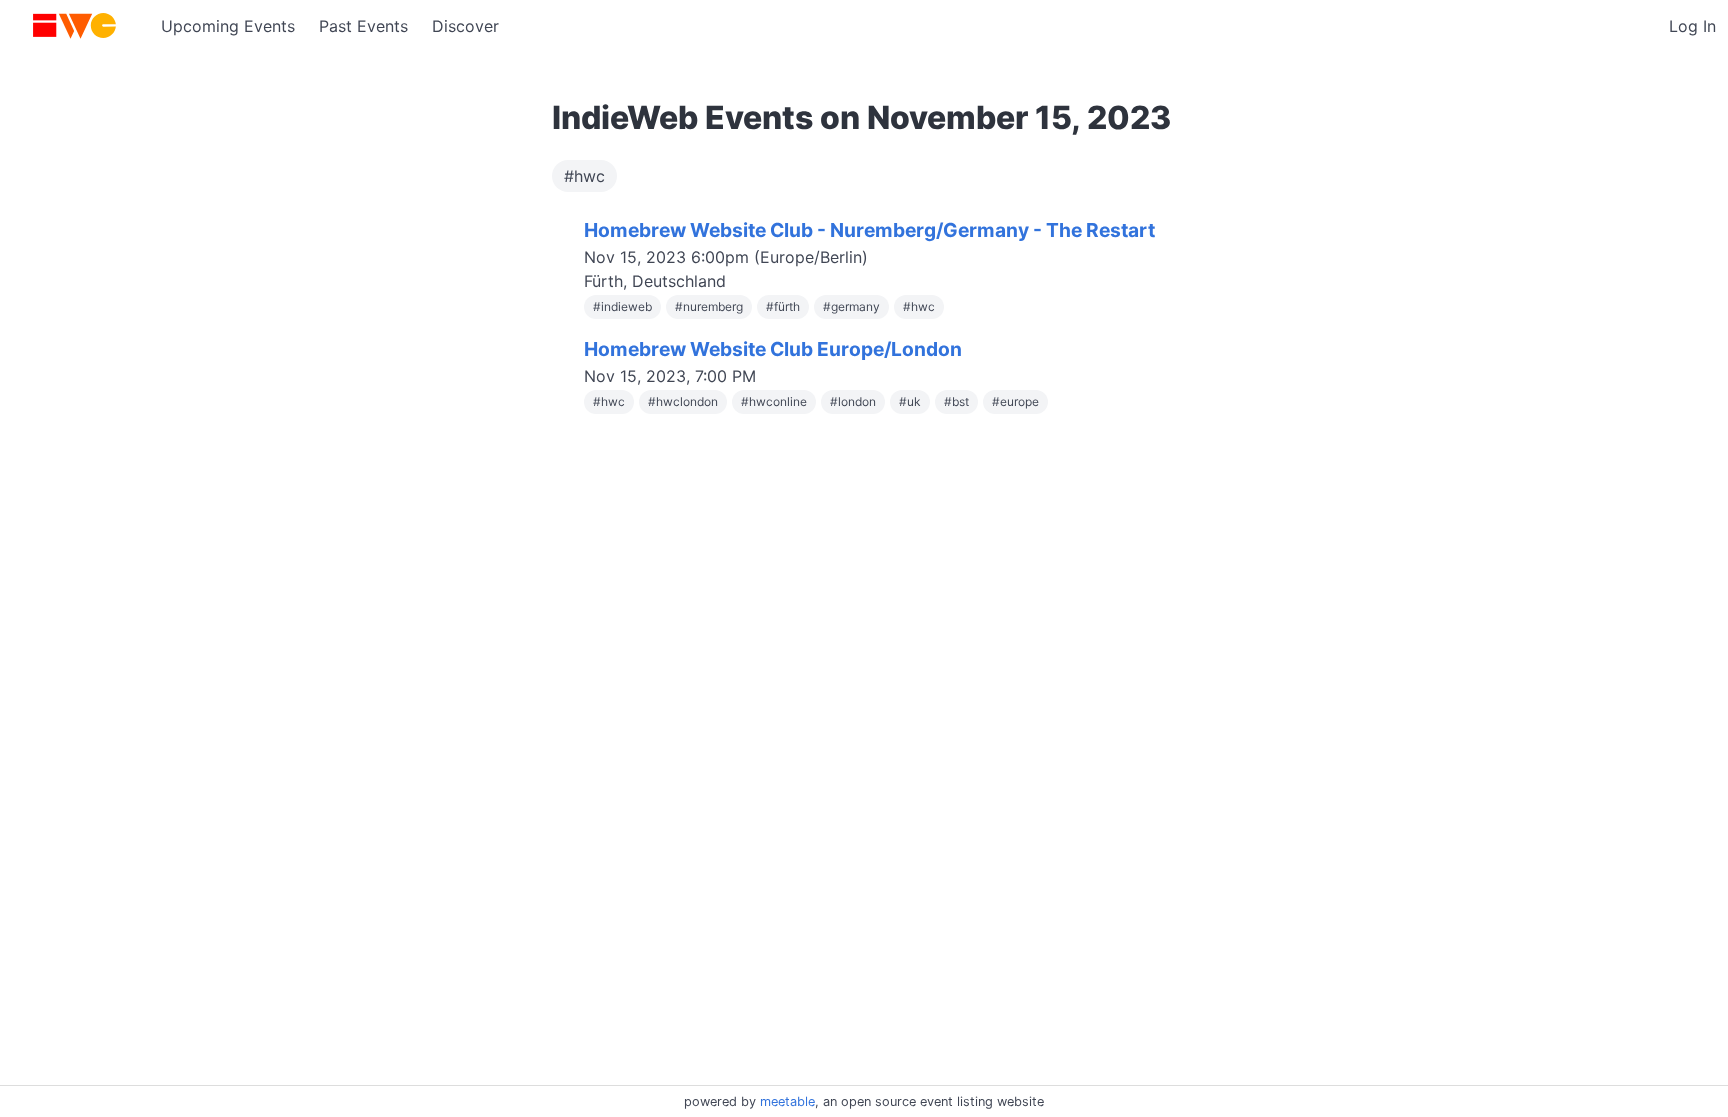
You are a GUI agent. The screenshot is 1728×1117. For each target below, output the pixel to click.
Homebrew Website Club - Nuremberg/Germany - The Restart (869, 230)
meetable (787, 1101)
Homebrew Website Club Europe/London (773, 349)
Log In (1692, 26)
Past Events (363, 26)
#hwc (584, 176)
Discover (465, 26)
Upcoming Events (228, 26)
